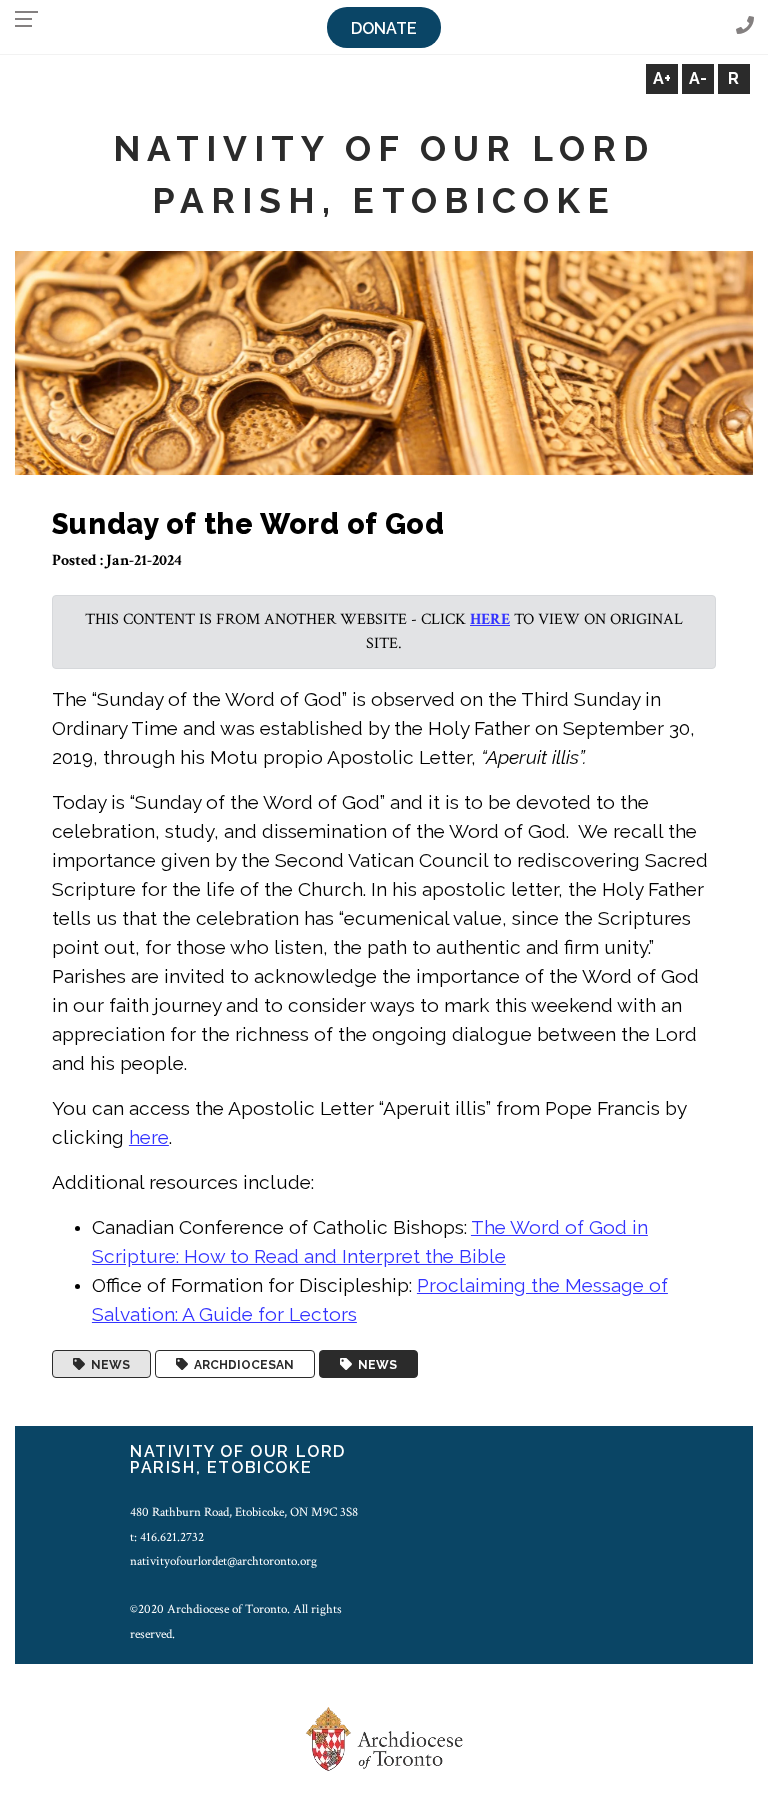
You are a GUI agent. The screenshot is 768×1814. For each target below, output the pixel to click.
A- (698, 78)
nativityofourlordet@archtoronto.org (223, 1561)
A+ (662, 78)
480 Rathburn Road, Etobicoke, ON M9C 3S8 (244, 1512)
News (107, 1364)
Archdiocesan (241, 1364)
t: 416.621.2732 (167, 1537)
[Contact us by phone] (745, 26)
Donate (384, 28)
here (490, 619)
